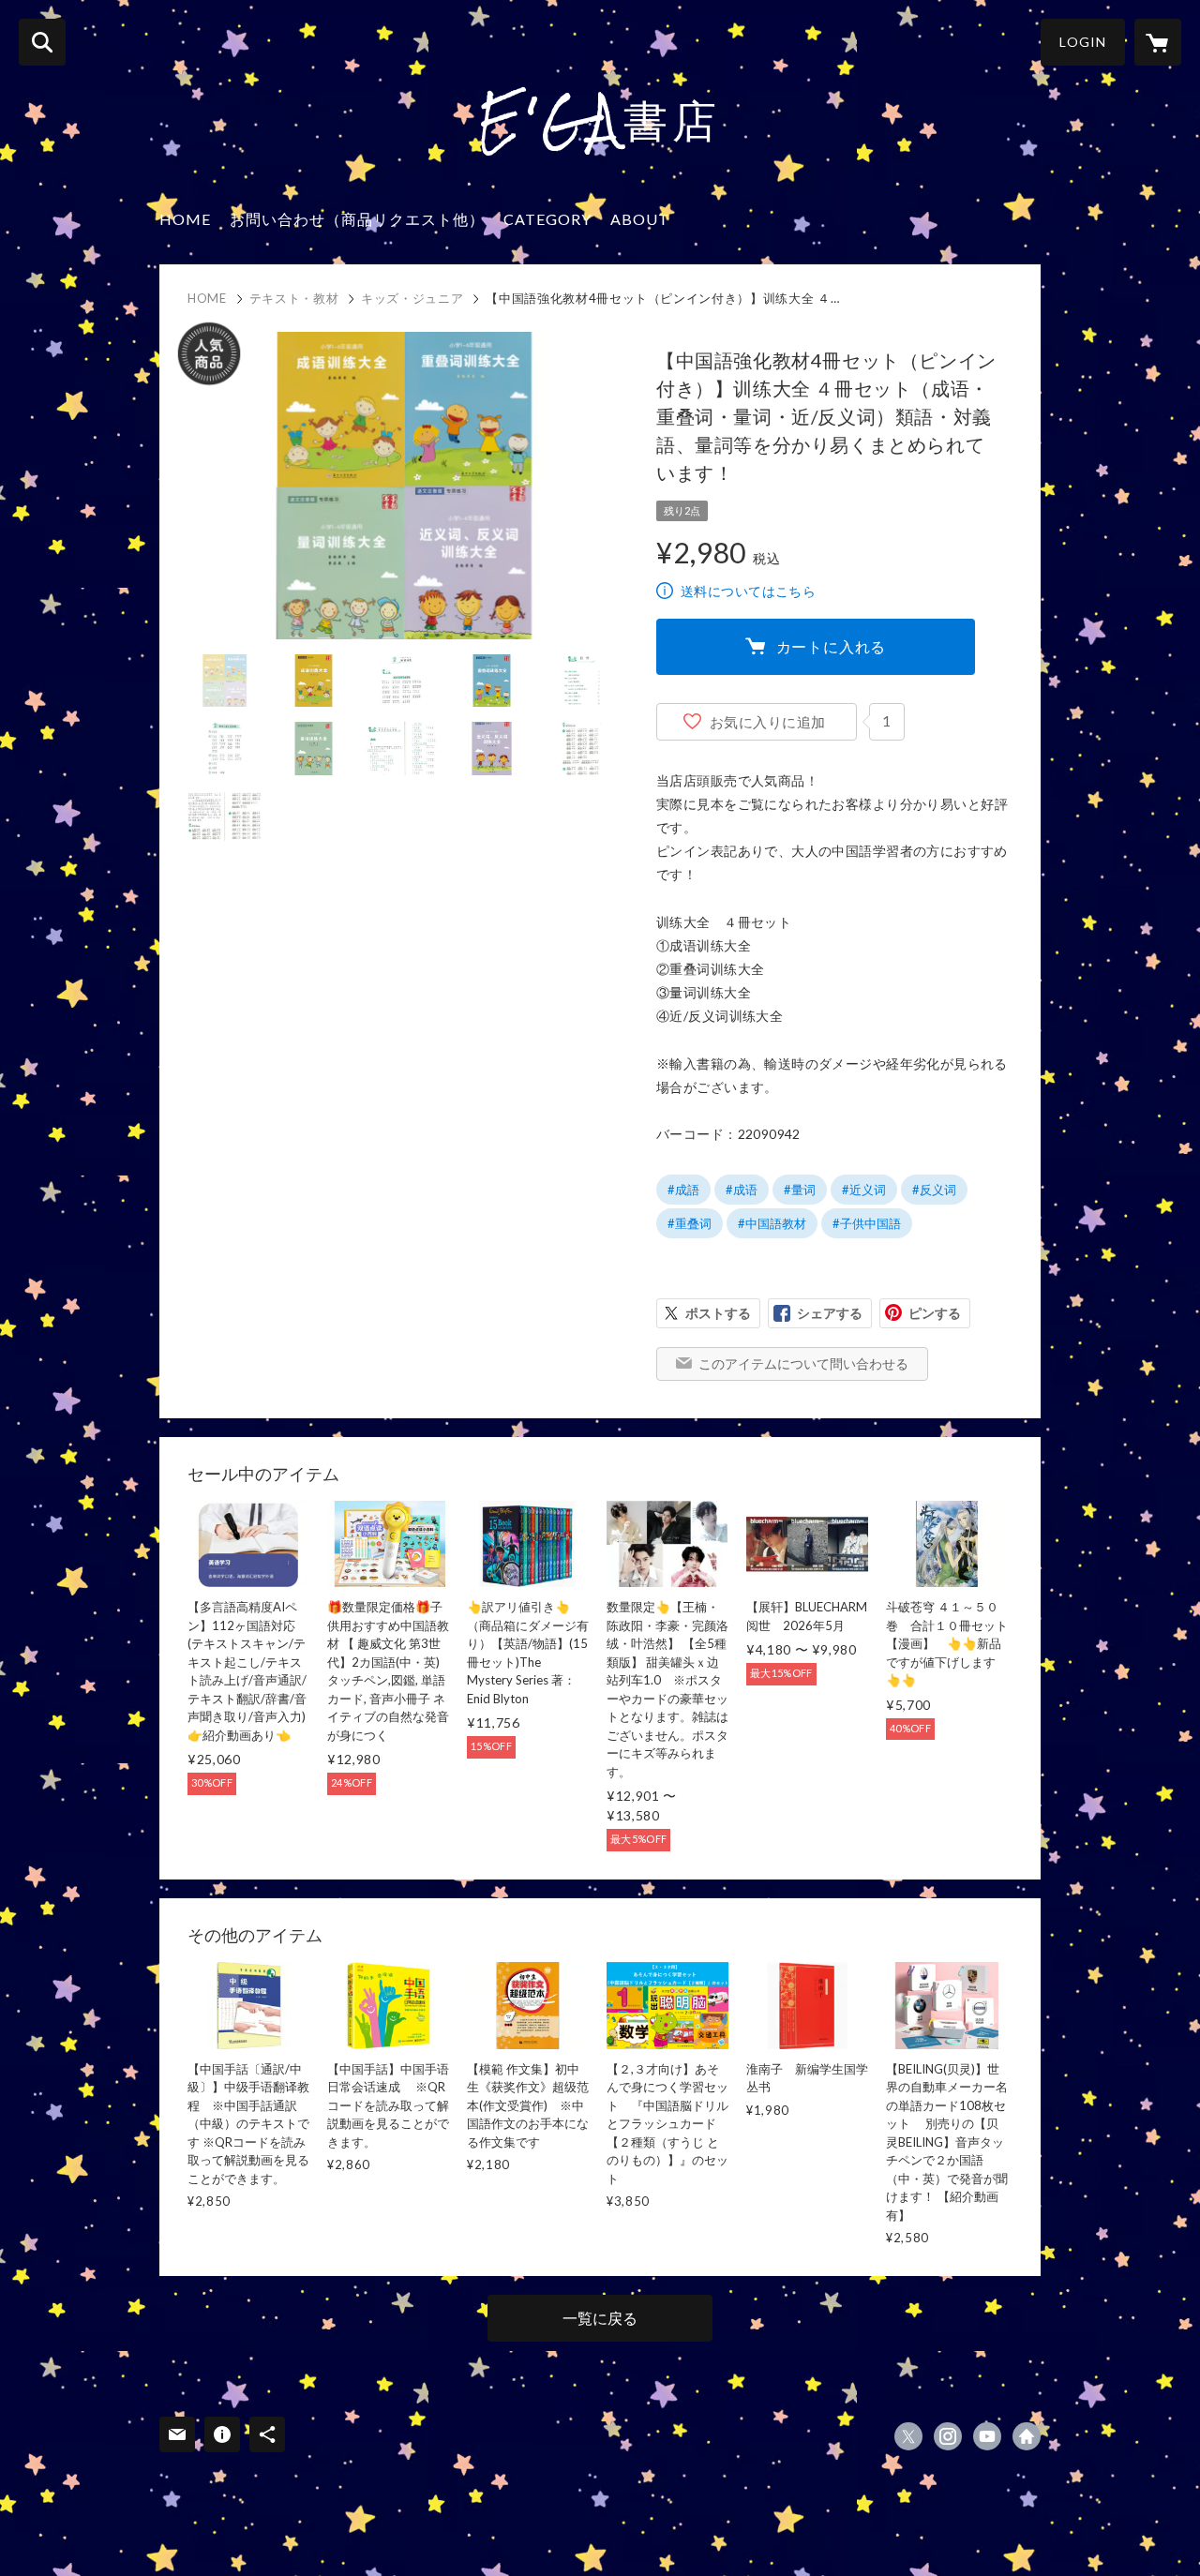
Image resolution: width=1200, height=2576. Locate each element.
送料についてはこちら (748, 591)
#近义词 (864, 1190)
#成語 (683, 1190)
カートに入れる (832, 646)
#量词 (800, 1190)
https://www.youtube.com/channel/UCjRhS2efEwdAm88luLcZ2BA (987, 2436)
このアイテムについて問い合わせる (803, 1363)
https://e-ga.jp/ (1027, 2436)
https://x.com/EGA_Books (908, 2436)
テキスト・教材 (294, 298)
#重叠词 (690, 1223)
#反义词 (934, 1190)
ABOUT (640, 219)
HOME (185, 219)
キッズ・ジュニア (412, 298)
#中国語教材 (772, 1223)
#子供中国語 (867, 1223)
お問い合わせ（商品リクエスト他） (357, 219)
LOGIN (1083, 42)
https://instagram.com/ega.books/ (948, 2436)
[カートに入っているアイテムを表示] (1158, 42)
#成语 (742, 1190)
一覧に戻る (600, 2318)
